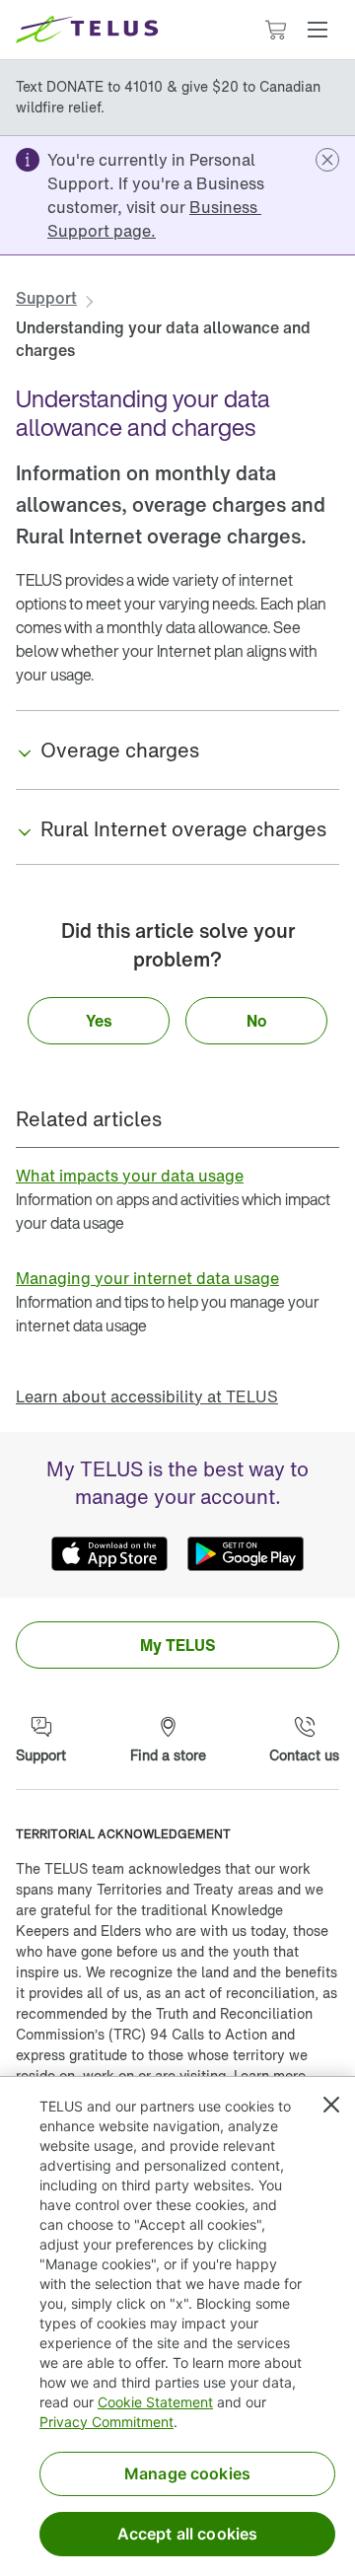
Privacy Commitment (106, 2422)
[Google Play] (246, 1554)
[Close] (331, 2105)
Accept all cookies (188, 2534)
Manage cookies (187, 2473)
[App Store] (109, 1554)
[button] (318, 30)
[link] (154, 219)
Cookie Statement (155, 2402)
